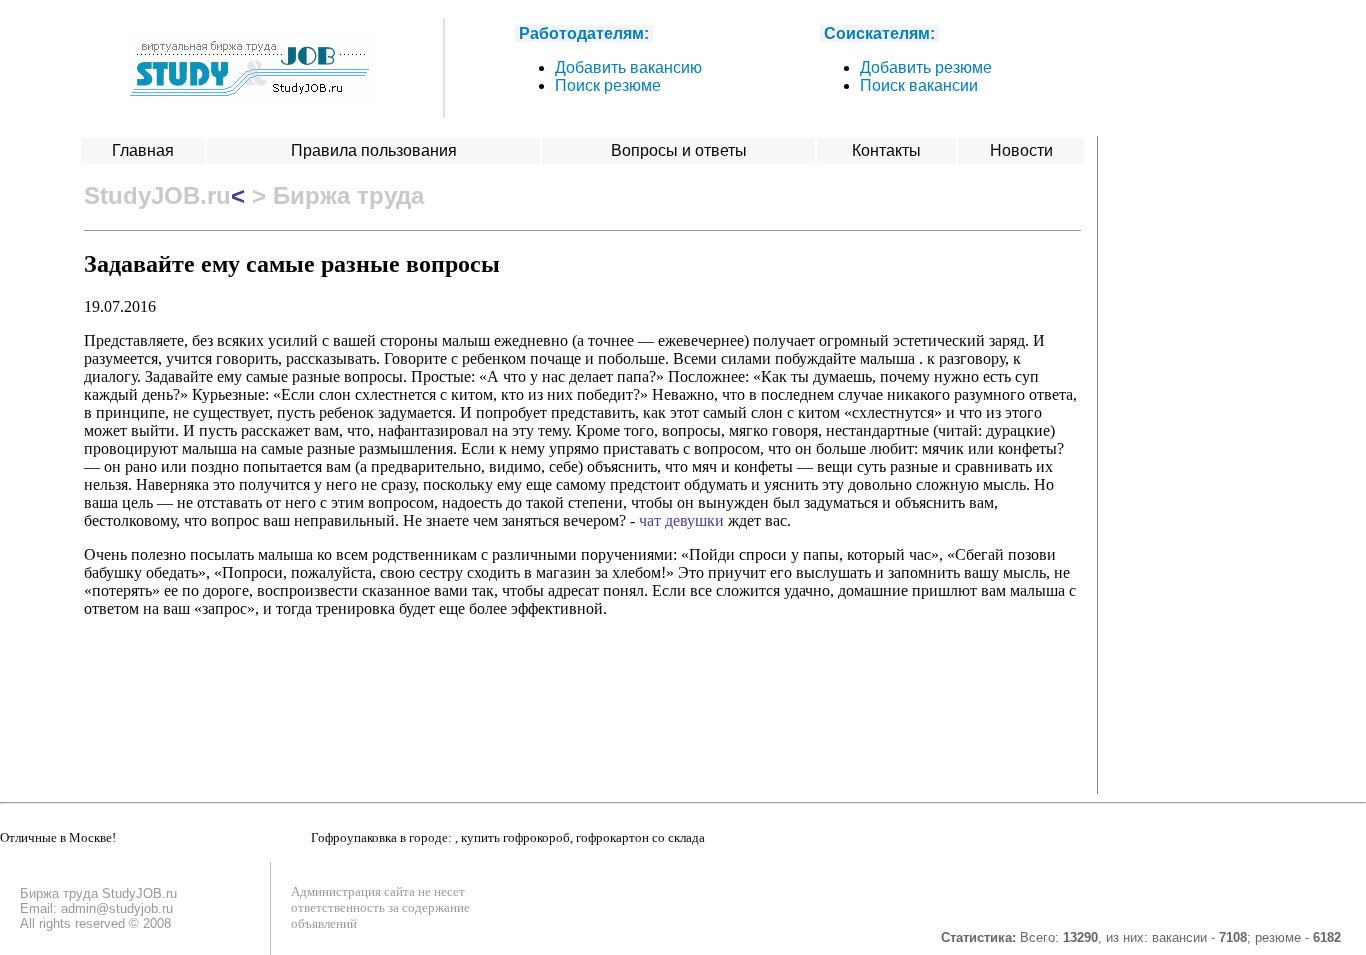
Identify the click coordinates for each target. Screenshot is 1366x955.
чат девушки (681, 520)
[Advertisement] (1198, 436)
